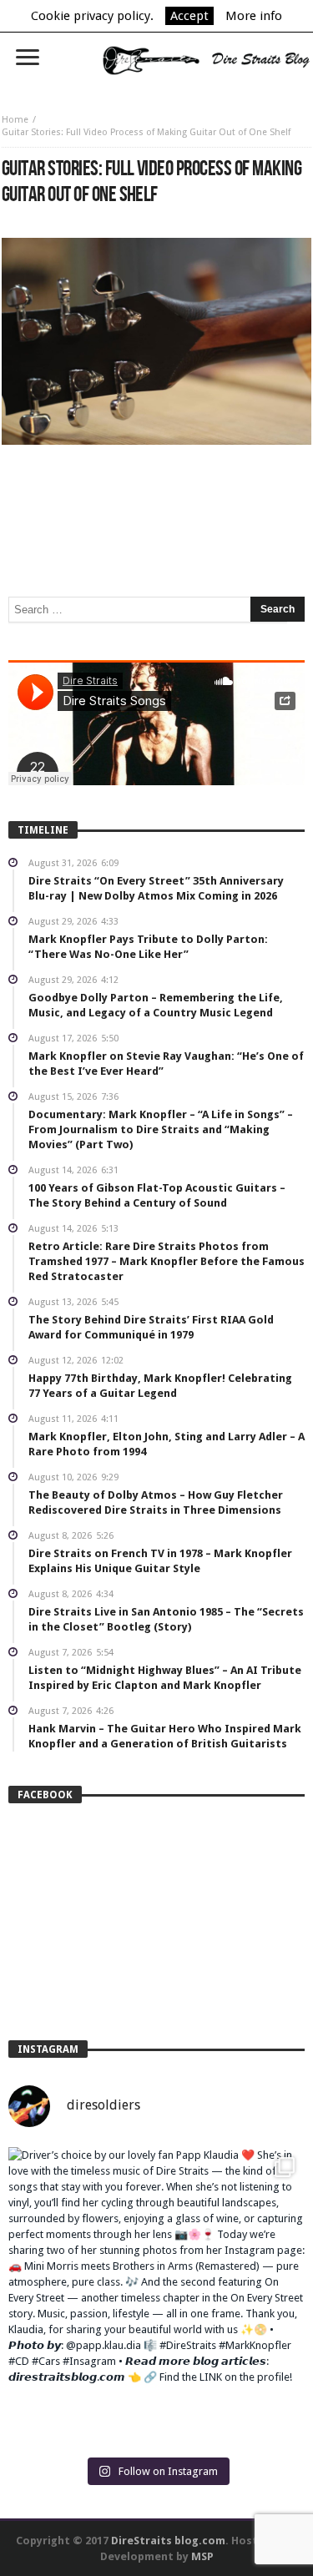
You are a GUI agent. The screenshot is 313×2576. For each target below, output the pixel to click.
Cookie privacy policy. (92, 16)
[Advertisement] (157, 495)
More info (254, 16)
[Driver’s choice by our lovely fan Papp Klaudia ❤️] (156, 2295)
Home (15, 120)
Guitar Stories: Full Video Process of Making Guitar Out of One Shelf (146, 132)
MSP (202, 2556)
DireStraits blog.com (168, 2541)
